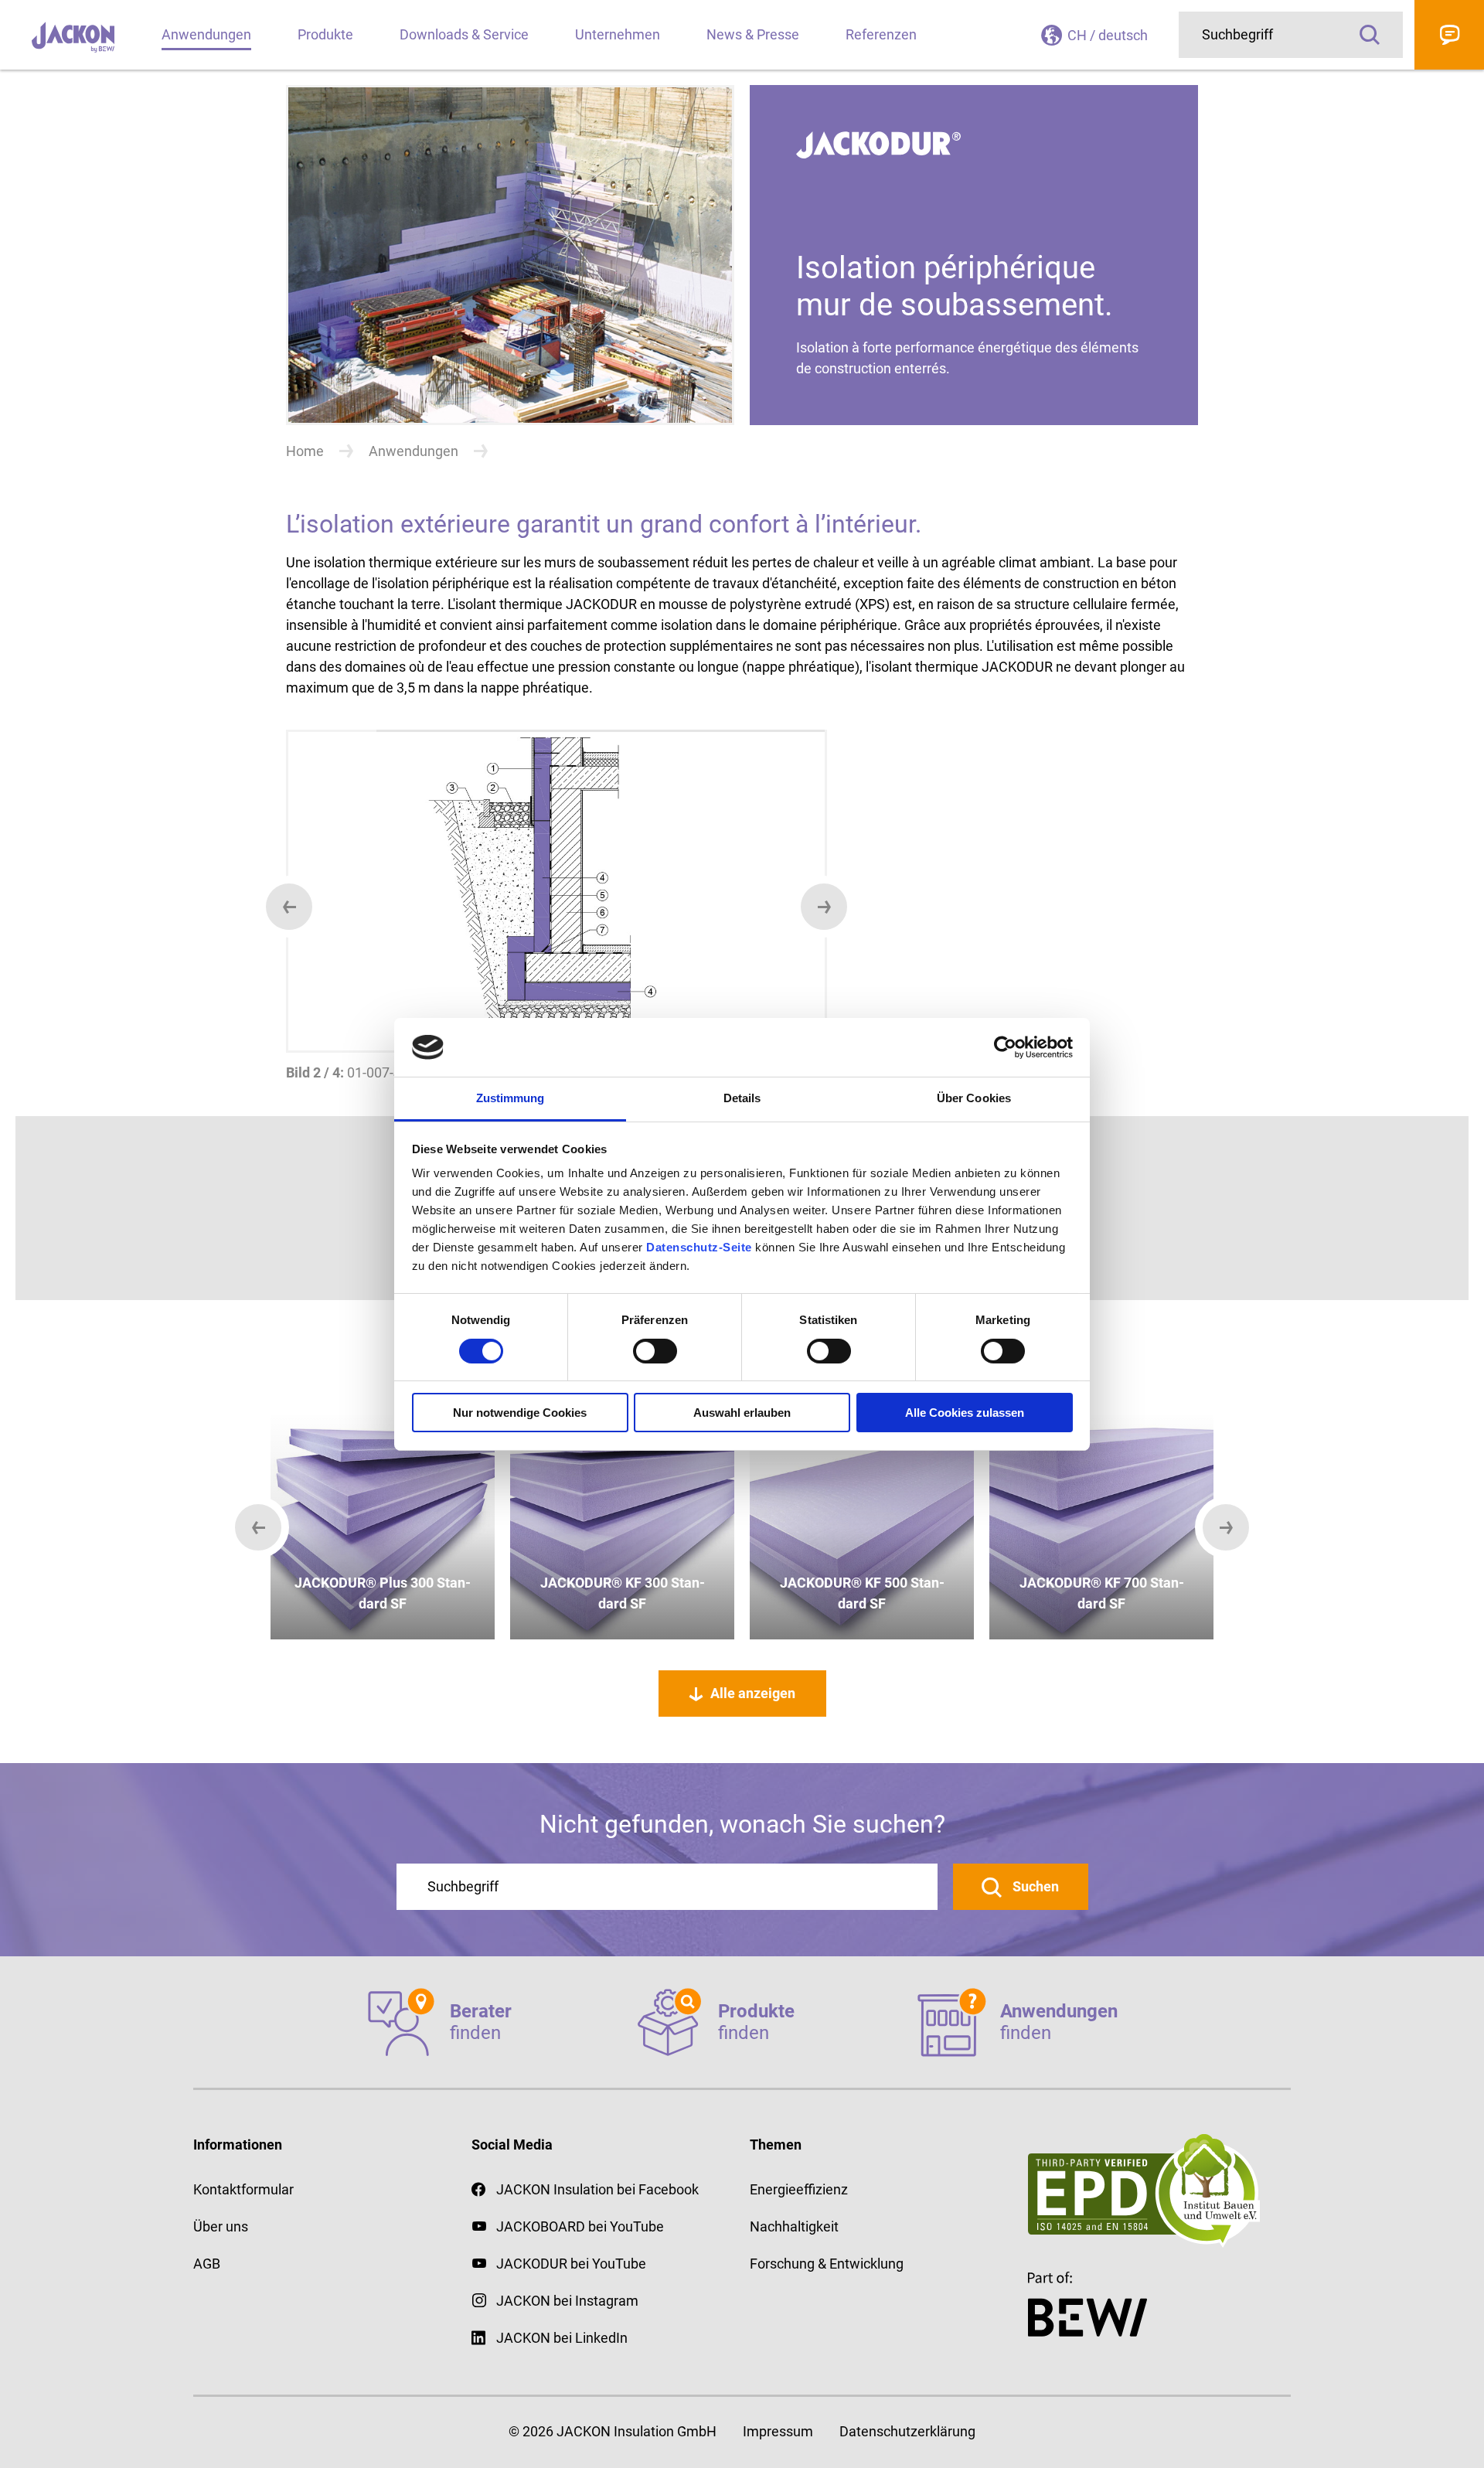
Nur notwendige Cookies (520, 1413)
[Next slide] (824, 907)
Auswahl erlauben (742, 1413)
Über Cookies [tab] (974, 1098)
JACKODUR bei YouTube (571, 2264)
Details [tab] (742, 1098)
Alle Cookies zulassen (965, 1413)
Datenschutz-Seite (699, 1247)
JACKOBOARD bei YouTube (580, 2226)
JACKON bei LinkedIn (562, 2338)
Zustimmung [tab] (511, 1098)
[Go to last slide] (258, 1527)
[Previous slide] (289, 907)
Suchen (1034, 1886)
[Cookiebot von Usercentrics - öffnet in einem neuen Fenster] (1005, 1047)
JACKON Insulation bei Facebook (597, 2189)
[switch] (655, 1351)
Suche (1370, 35)
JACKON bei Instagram (567, 2301)
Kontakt (1449, 35)
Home (305, 451)
